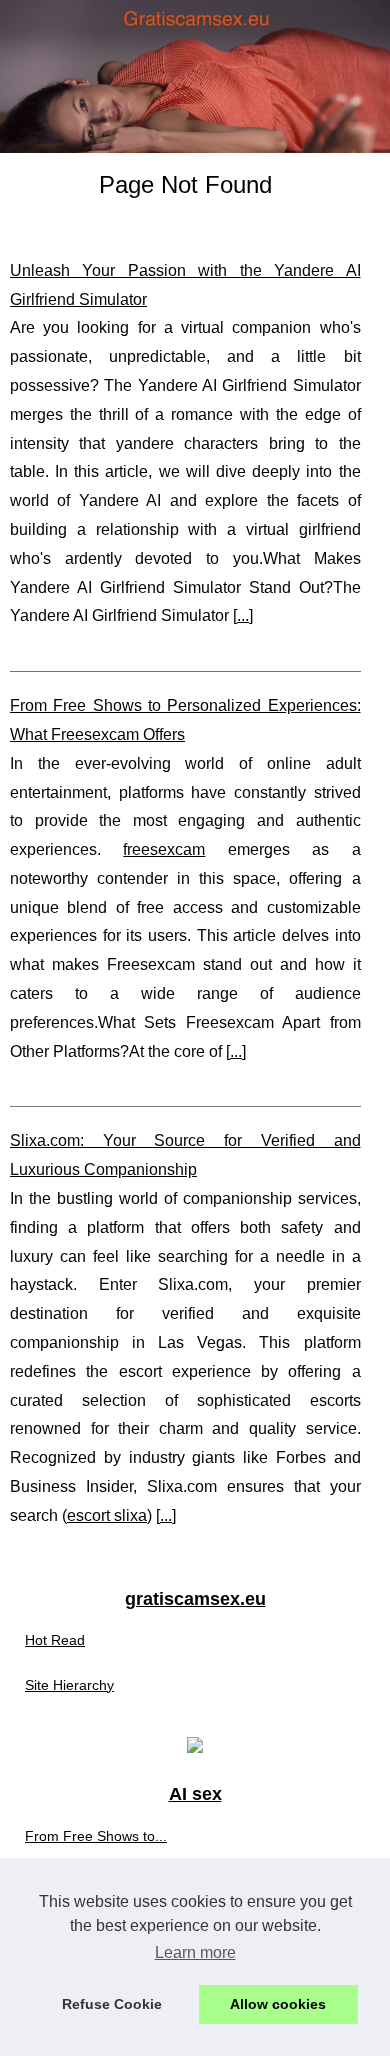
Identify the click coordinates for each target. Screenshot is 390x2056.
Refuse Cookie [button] (112, 2004)
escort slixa (107, 1515)
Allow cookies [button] (278, 2004)
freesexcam (164, 849)
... (243, 615)
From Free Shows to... (96, 1836)
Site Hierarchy (69, 1685)
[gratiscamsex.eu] (195, 76)
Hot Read (55, 1640)
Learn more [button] (195, 1952)
